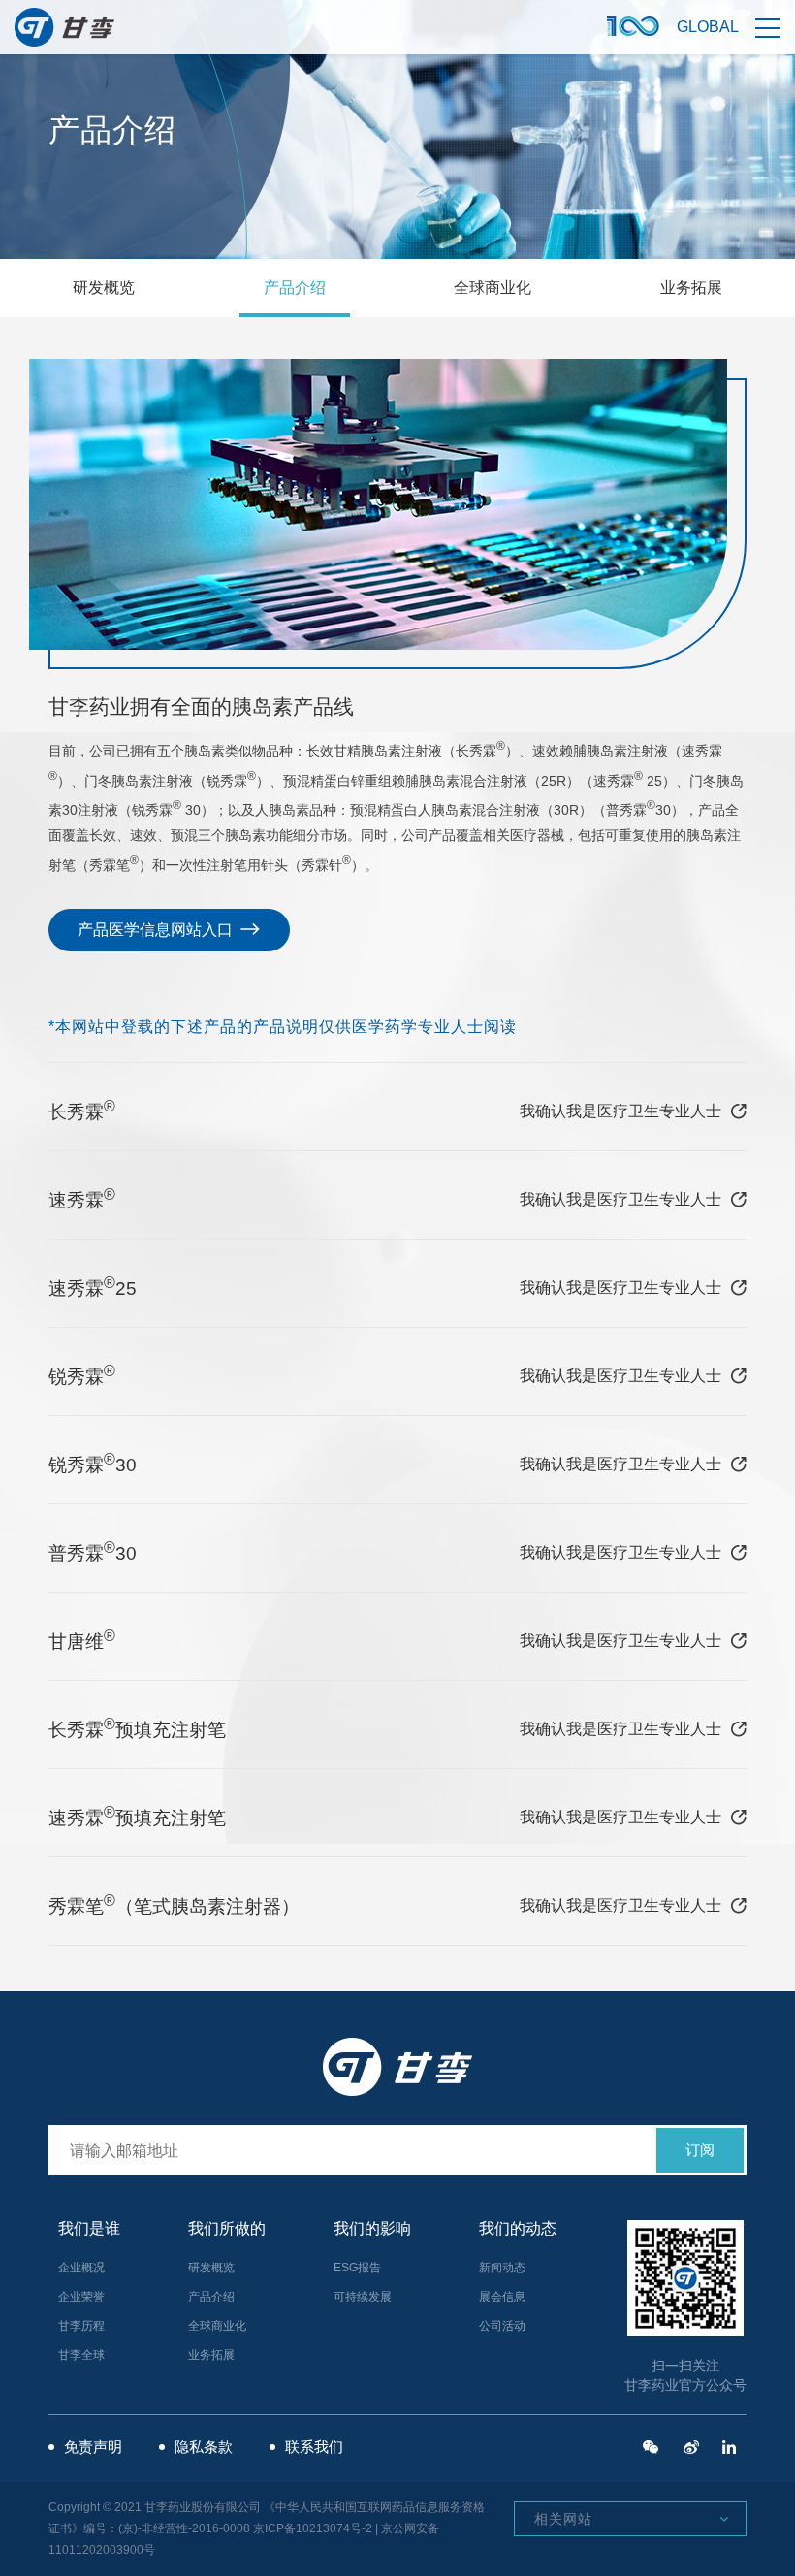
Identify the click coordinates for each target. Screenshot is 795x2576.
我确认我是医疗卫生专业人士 (620, 1111)
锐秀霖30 (93, 1463)
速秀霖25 (93, 1287)
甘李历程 (81, 2326)
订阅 (700, 2150)
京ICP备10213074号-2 (313, 2528)
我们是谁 (89, 2228)
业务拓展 (691, 288)
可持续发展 (363, 2297)
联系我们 (314, 2447)
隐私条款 (204, 2447)
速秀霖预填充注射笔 (137, 1816)
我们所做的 (227, 2228)
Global (708, 27)
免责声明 (93, 2447)
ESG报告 (357, 2268)
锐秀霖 (82, 1375)
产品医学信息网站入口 (157, 930)
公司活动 (502, 2326)
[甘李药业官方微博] (691, 2447)
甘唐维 (82, 1640)
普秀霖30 (93, 1551)
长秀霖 (82, 1110)
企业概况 (81, 2268)
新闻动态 (502, 2268)
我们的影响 (372, 2228)
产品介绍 (295, 288)
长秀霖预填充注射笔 (137, 1728)
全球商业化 (493, 288)
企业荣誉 (81, 2297)
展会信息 (502, 2297)
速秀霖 (82, 1198)
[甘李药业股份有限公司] (729, 2447)
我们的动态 (518, 2228)
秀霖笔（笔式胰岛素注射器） (174, 1904)
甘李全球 (81, 2355)
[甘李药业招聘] (651, 2447)
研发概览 (104, 288)
